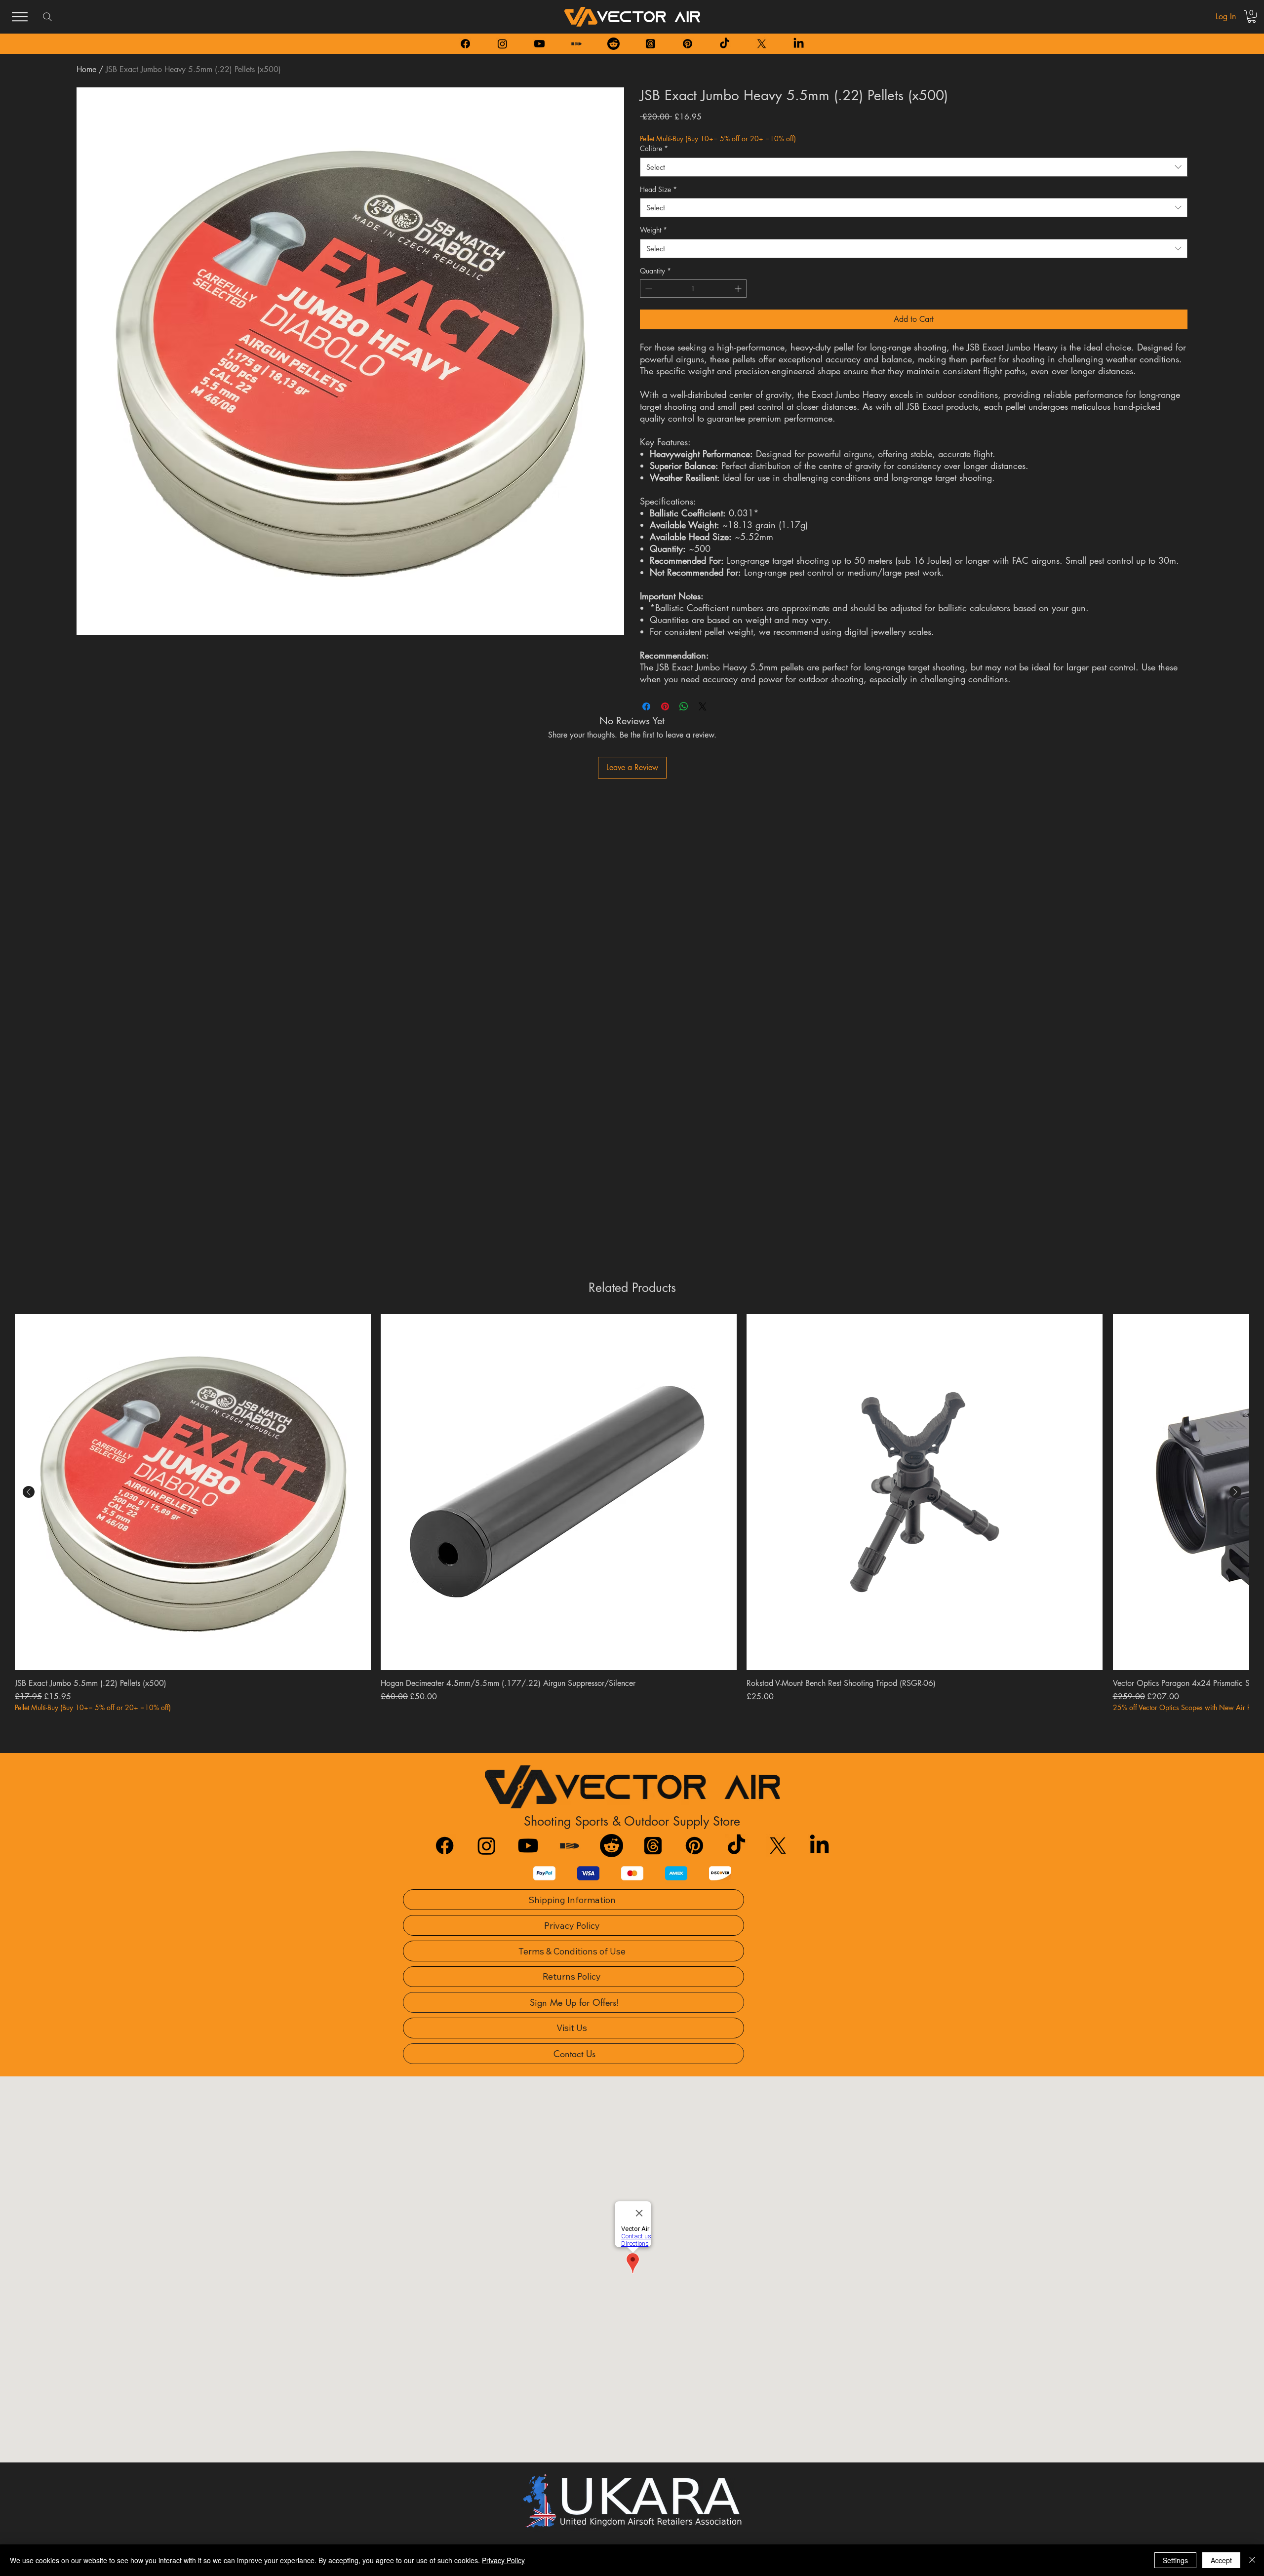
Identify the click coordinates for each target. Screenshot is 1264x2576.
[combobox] (914, 167)
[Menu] (20, 17)
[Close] (1252, 2560)
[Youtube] (539, 44)
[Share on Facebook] (646, 706)
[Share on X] (703, 706)
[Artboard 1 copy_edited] (576, 44)
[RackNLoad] (570, 1846)
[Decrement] (648, 289)
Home (86, 69)
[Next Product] (1235, 1492)
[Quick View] (193, 1492)
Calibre (654, 148)
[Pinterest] (688, 44)
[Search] (47, 17)
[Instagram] (502, 44)
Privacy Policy (503, 2560)
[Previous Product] (29, 1492)
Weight (653, 230)
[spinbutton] (693, 289)
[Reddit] (613, 44)
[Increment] (739, 289)
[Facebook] (465, 44)
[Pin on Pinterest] (665, 706)
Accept (1221, 2560)
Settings (1175, 2560)
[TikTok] (725, 44)
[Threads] (651, 44)
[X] (762, 44)
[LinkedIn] (799, 44)
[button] (1252, 17)
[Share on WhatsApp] (684, 706)
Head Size (658, 189)
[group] (632, 1513)
